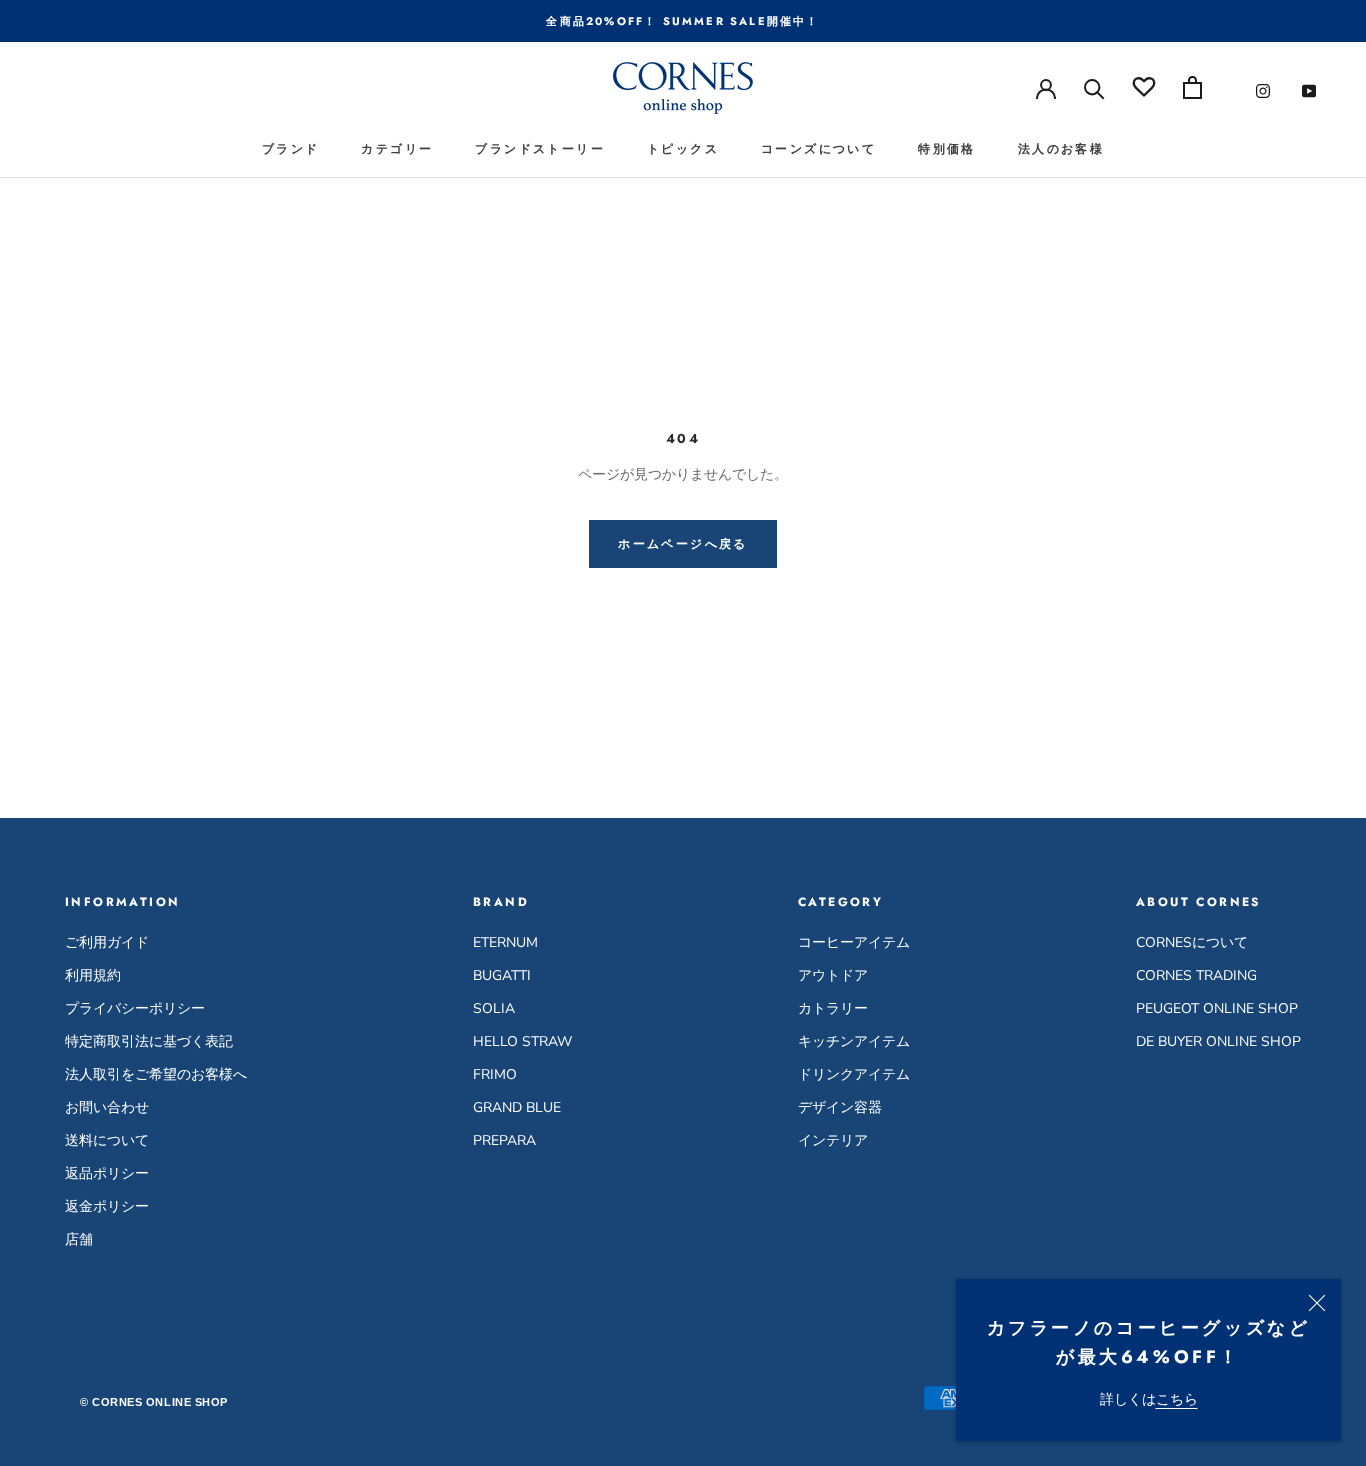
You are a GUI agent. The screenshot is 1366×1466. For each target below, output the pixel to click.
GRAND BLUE (517, 1107)
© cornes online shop (154, 1402)
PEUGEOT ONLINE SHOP (1217, 1008)
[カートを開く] (1192, 87)
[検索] (1094, 87)
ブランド (291, 149)
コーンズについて (818, 149)
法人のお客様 (1061, 149)
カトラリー (833, 1008)
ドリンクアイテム (854, 1074)
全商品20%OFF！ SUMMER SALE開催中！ (682, 21)
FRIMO (495, 1074)
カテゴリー (397, 149)
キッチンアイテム (854, 1041)
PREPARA (504, 1140)
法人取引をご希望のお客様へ (156, 1074)
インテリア (833, 1140)
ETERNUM (505, 942)
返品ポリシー (107, 1173)
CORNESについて (1192, 942)
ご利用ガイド (107, 942)
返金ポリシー (107, 1206)
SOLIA (494, 1008)
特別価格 (947, 149)
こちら (1177, 1399)
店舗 (79, 1239)
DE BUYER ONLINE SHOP (1218, 1041)
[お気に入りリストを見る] (1144, 87)
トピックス (683, 149)
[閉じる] (1317, 1303)
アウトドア (833, 975)
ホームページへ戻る (683, 544)
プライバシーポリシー (135, 1008)
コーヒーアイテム (854, 942)
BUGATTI (502, 975)
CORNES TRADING (1196, 975)
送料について (107, 1140)
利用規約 (93, 975)
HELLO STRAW (522, 1041)
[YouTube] (1309, 90)
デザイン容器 (840, 1107)
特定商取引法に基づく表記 (149, 1041)
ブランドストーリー (540, 149)
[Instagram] (1263, 90)
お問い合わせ (107, 1107)
